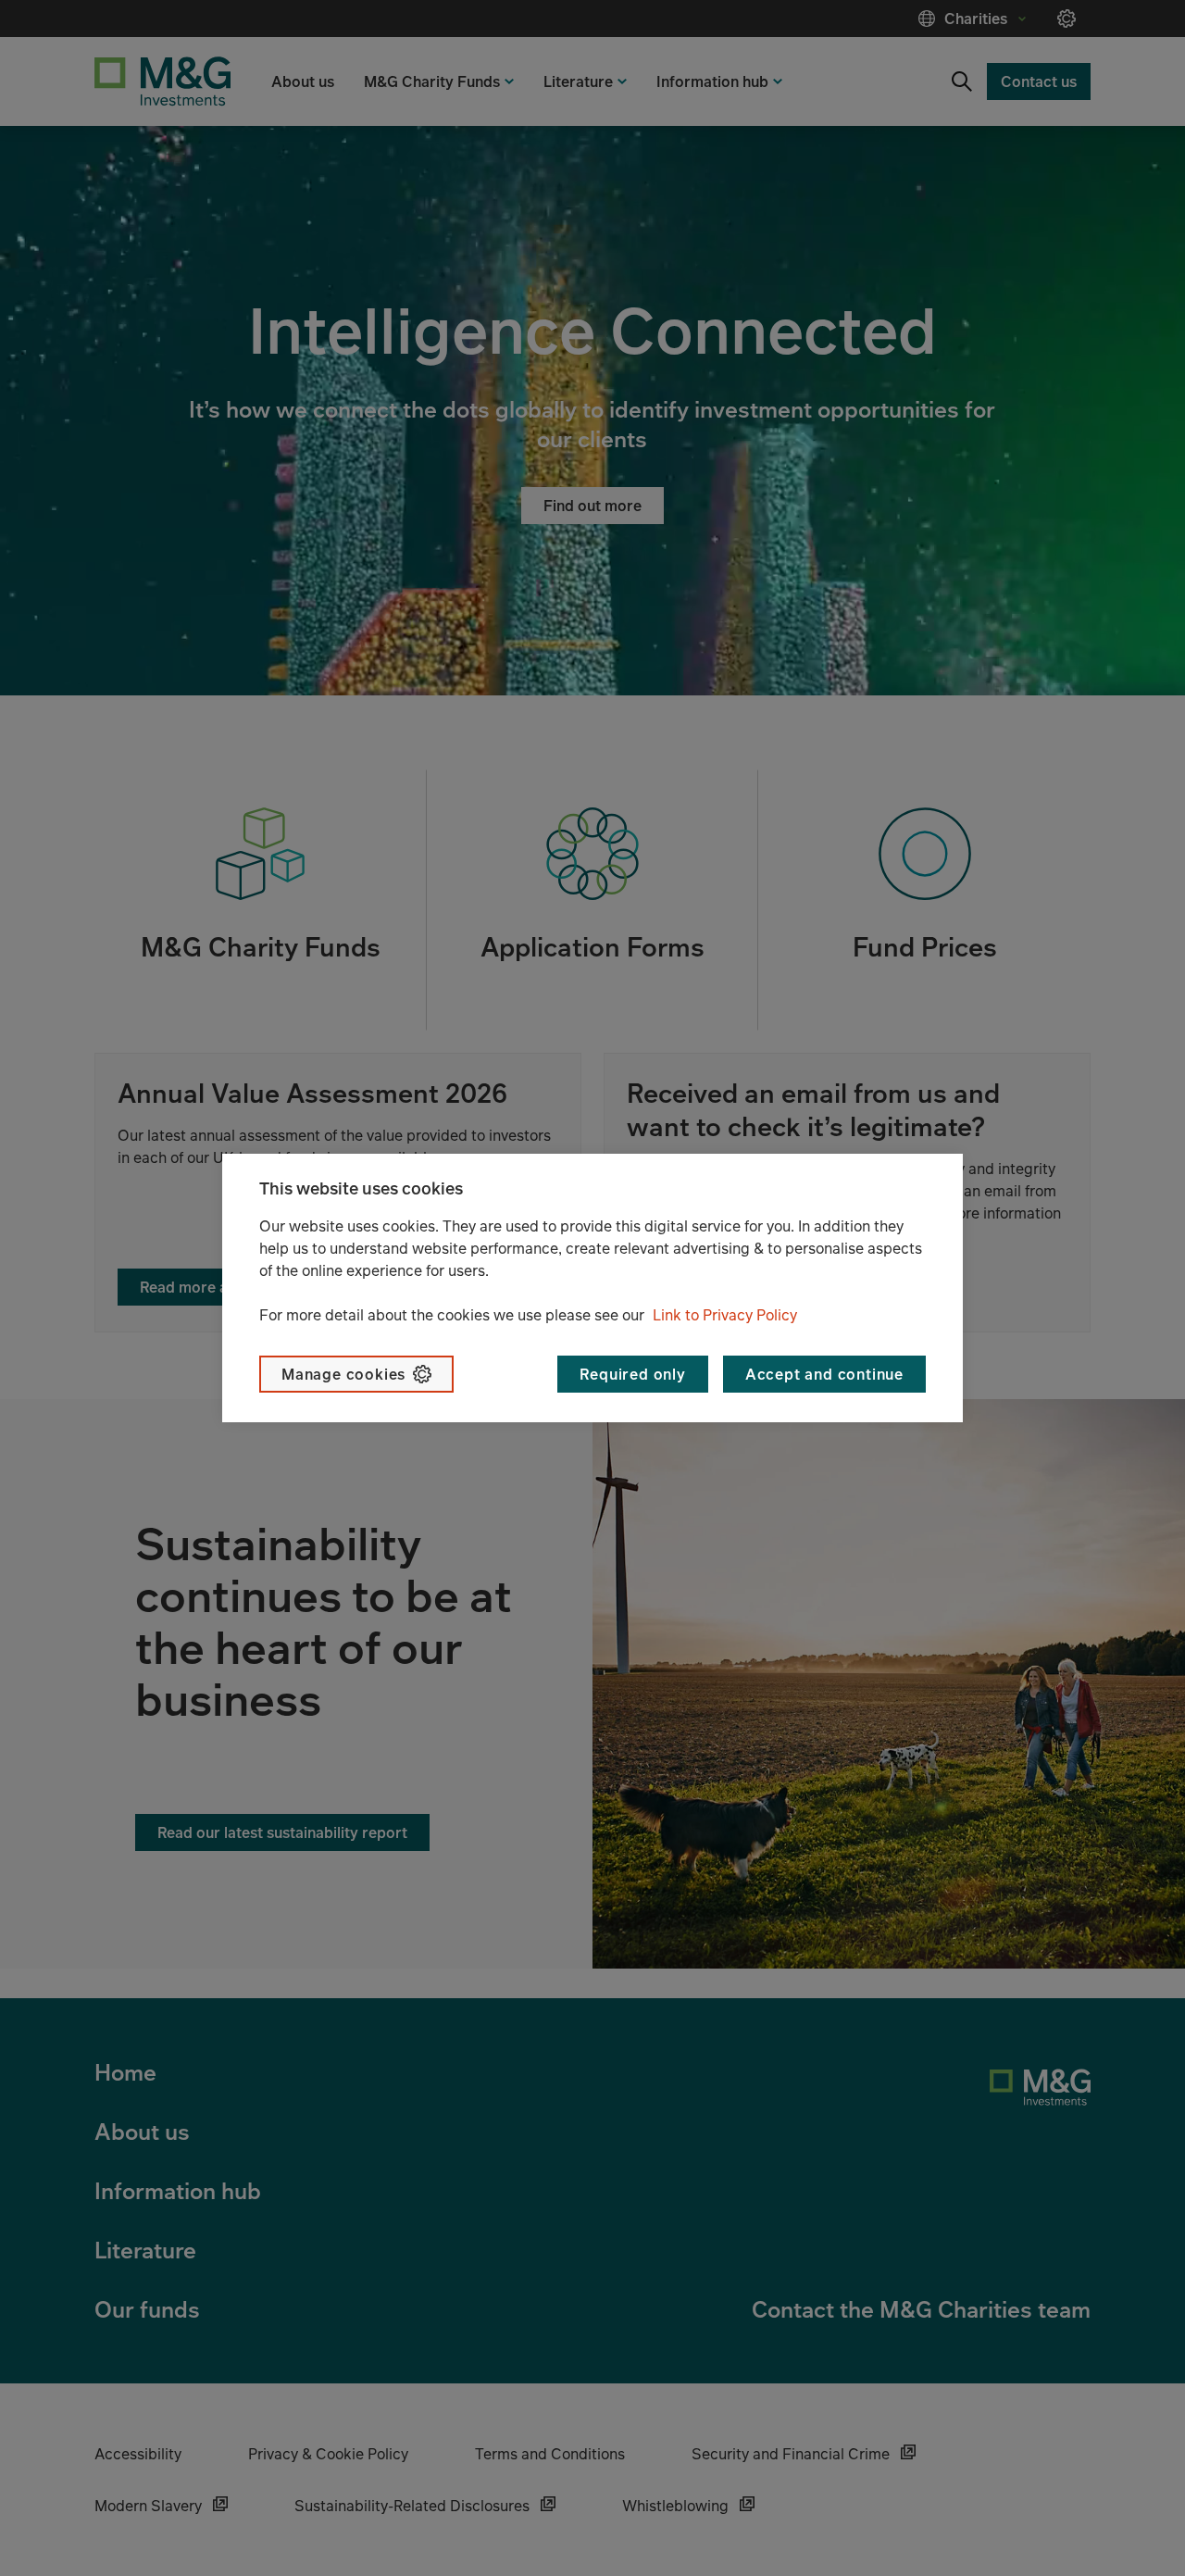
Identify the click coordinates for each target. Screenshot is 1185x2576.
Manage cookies (343, 1374)
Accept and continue (824, 1374)
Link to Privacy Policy (725, 1315)
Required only (632, 1374)
